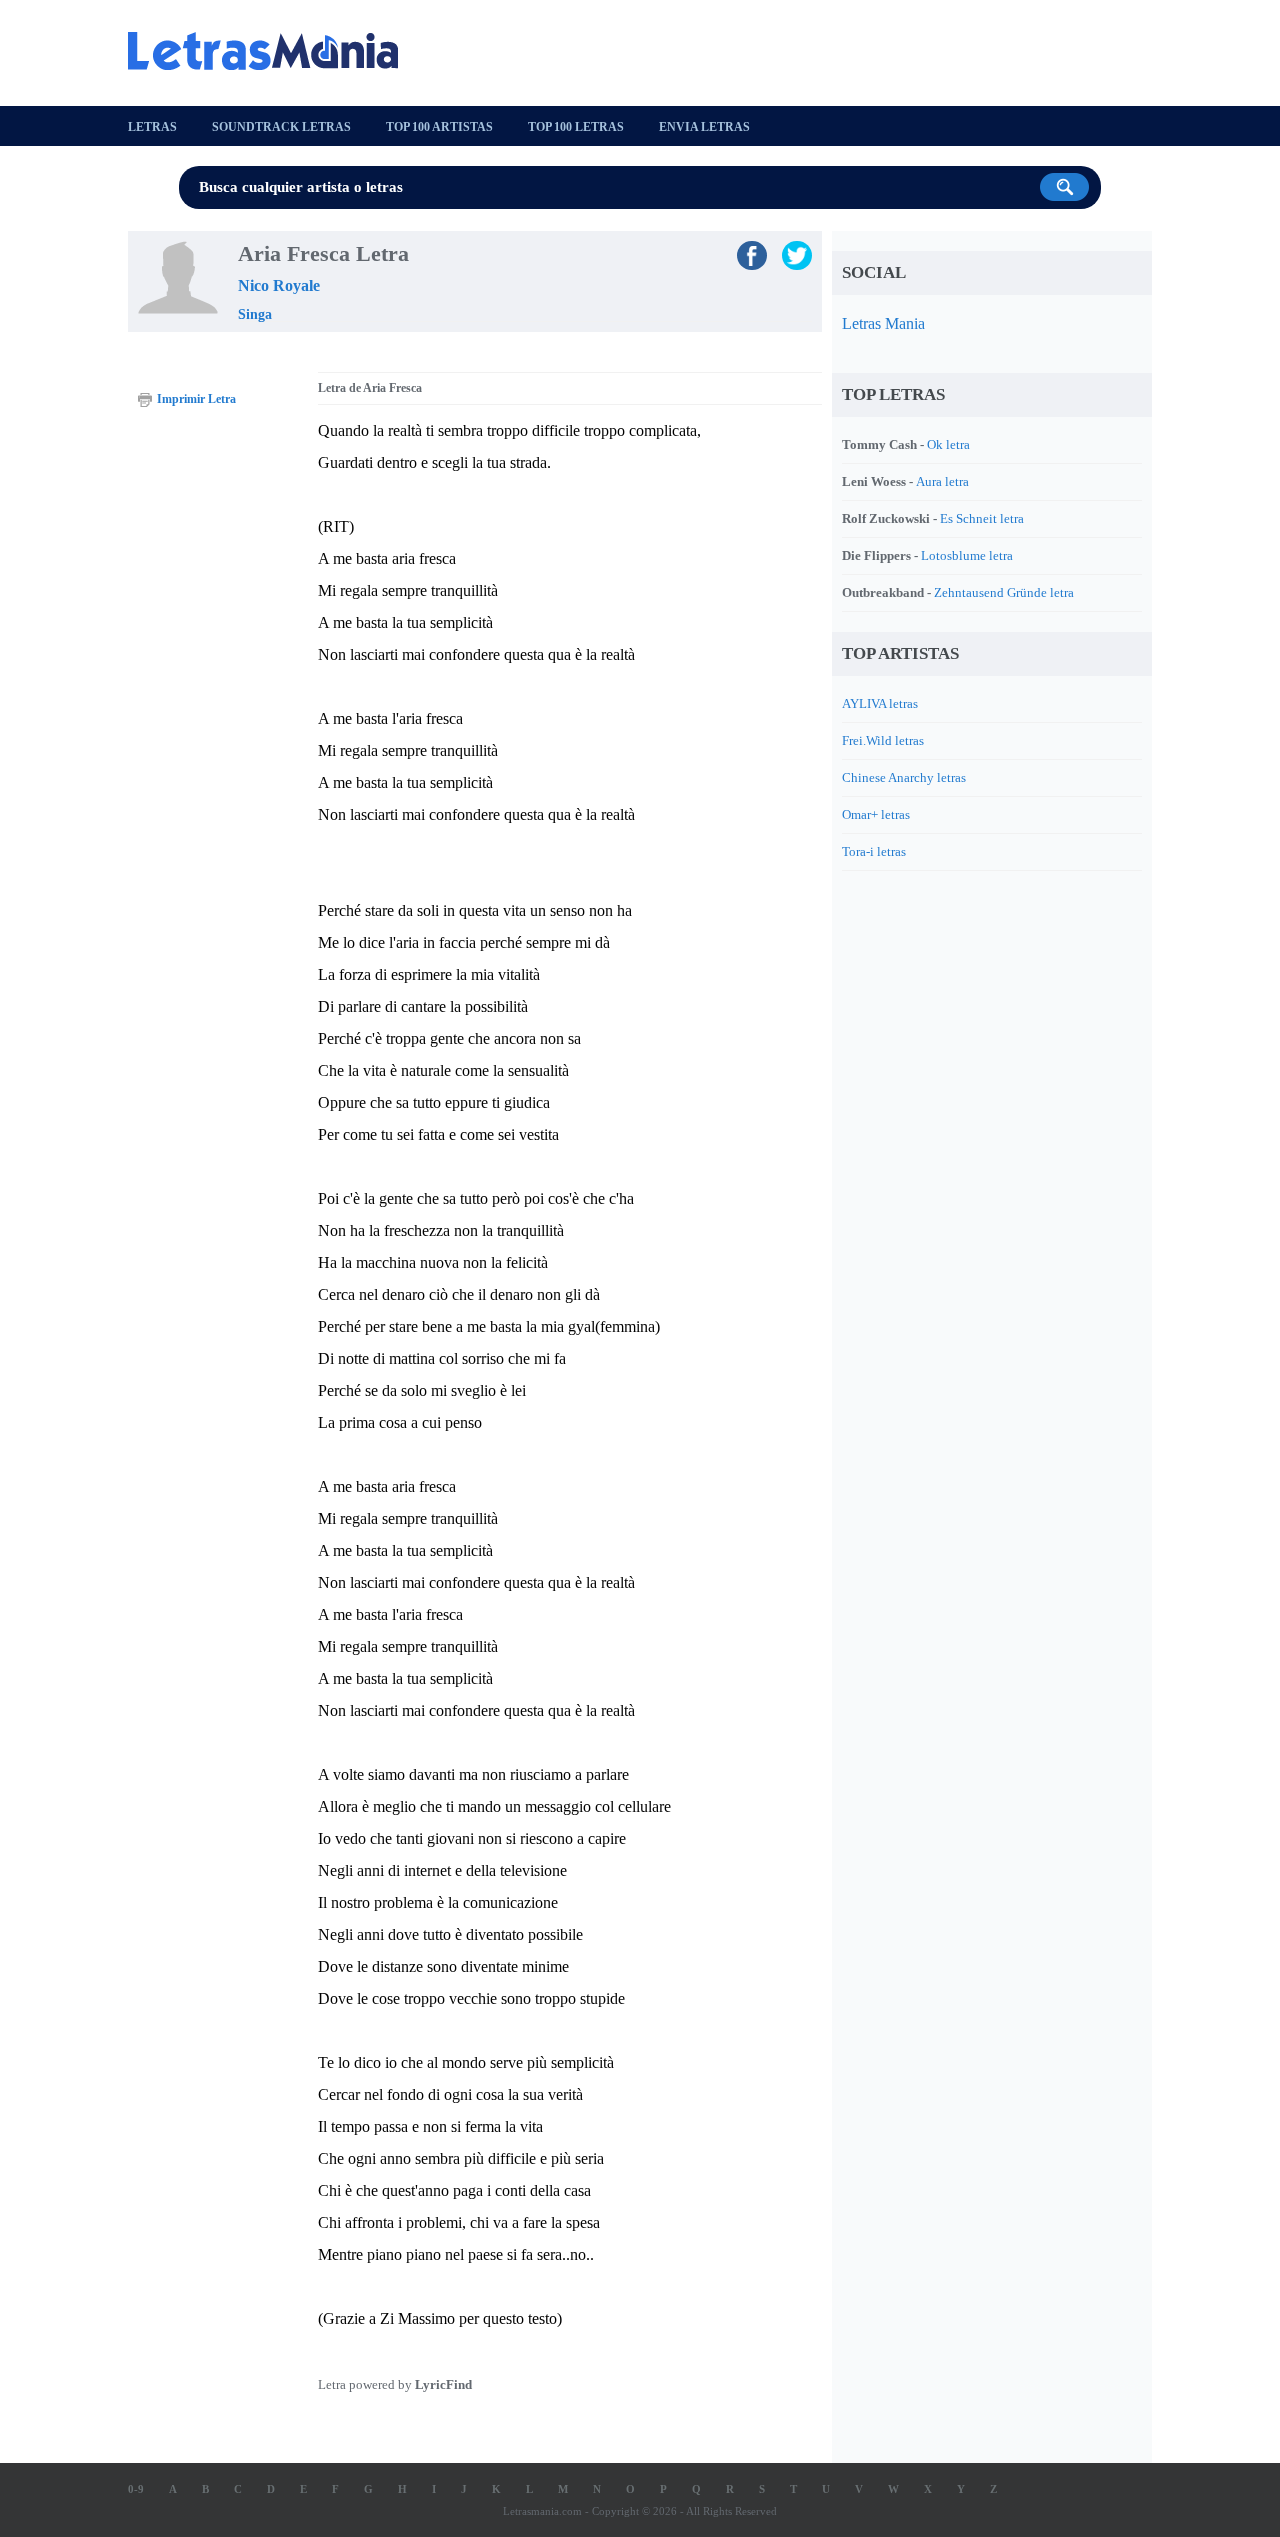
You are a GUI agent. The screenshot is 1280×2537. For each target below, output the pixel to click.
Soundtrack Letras (281, 127)
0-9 (136, 2489)
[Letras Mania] (273, 51)
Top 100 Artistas (439, 127)
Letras (152, 127)
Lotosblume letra (967, 555)
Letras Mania (883, 323)
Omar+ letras (876, 814)
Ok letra (948, 444)
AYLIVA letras (880, 703)
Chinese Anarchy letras (904, 777)
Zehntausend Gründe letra (1004, 592)
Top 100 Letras (576, 127)
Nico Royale (279, 285)
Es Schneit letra (982, 518)
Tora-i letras (874, 851)
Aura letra (942, 481)
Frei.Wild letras (883, 740)
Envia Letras (704, 127)
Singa (255, 314)
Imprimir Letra (196, 399)
